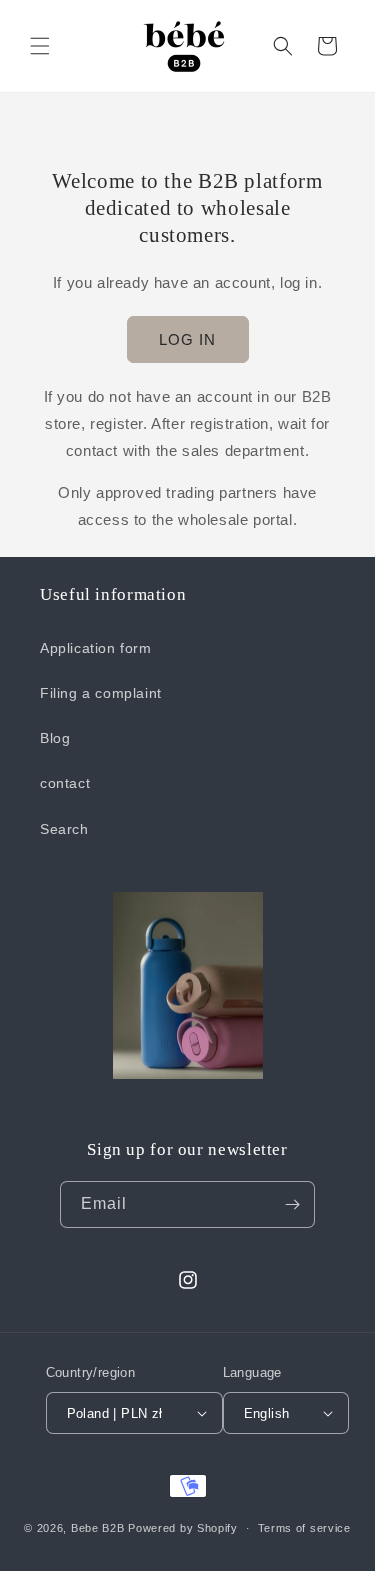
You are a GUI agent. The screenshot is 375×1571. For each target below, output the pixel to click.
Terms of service (304, 1528)
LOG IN (187, 339)
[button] (40, 46)
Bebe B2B (98, 1528)
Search (64, 829)
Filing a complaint (101, 693)
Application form (96, 648)
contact (65, 783)
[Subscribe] (292, 1204)
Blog (55, 738)
